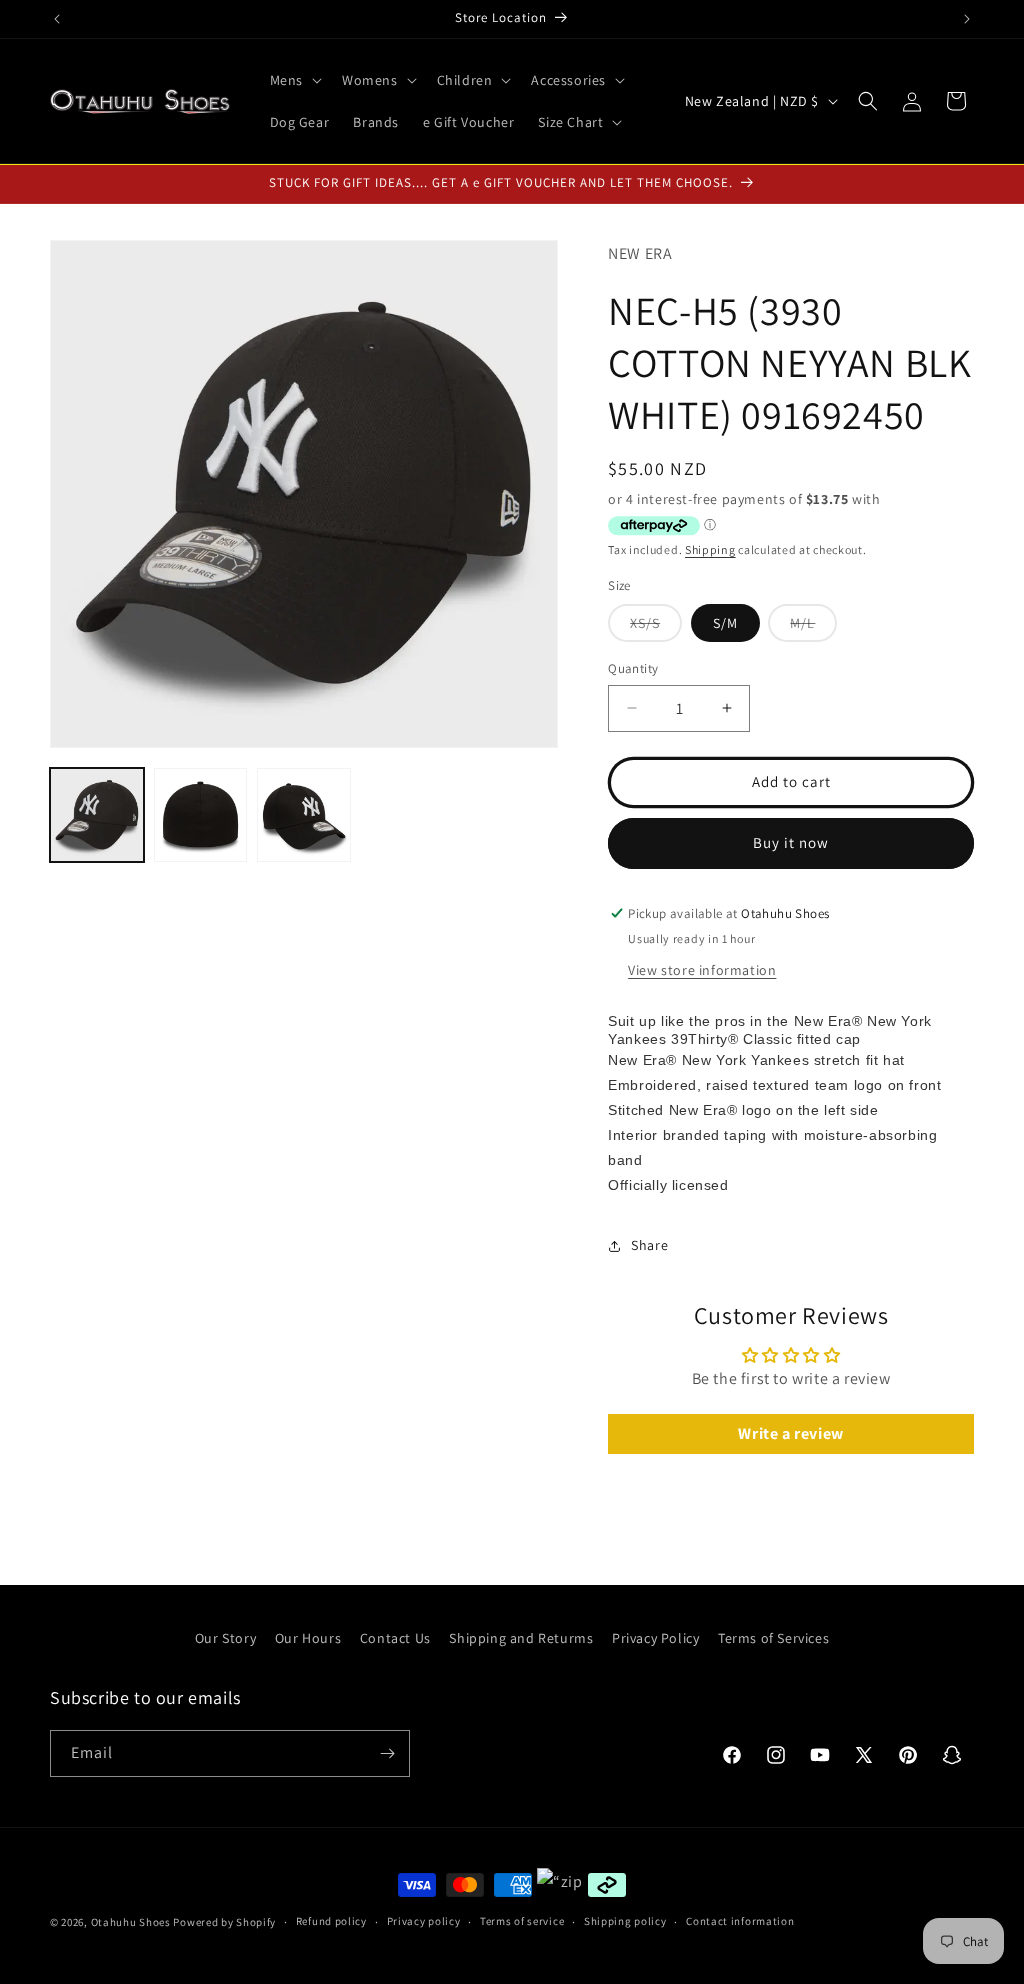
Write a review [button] (790, 1433)
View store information (702, 970)
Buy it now (791, 842)
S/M (725, 623)
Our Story (225, 1638)
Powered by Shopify (224, 1922)
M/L (813, 627)
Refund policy (331, 1921)
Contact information (740, 1921)
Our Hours (308, 1638)
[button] (294, 80)
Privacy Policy (655, 1638)
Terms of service (522, 1921)
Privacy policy (424, 1921)
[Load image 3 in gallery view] (304, 815)
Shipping (710, 549)
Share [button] (649, 1245)
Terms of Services (773, 1638)
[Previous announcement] (57, 19)
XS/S (656, 627)
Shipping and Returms (521, 1638)
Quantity (633, 668)
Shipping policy (625, 1921)
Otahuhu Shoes (131, 1922)
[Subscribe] (387, 1753)
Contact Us (395, 1638)
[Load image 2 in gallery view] (201, 815)
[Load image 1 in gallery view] (97, 815)
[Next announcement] (967, 19)
